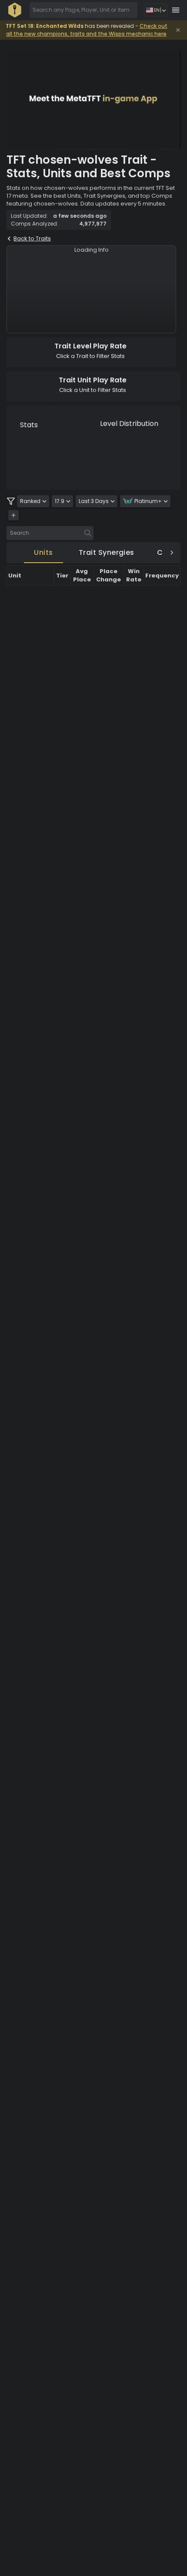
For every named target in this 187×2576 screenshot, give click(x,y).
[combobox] (83, 10)
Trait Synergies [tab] (107, 552)
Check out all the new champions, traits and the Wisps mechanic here (87, 30)
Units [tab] (43, 552)
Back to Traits (32, 238)
